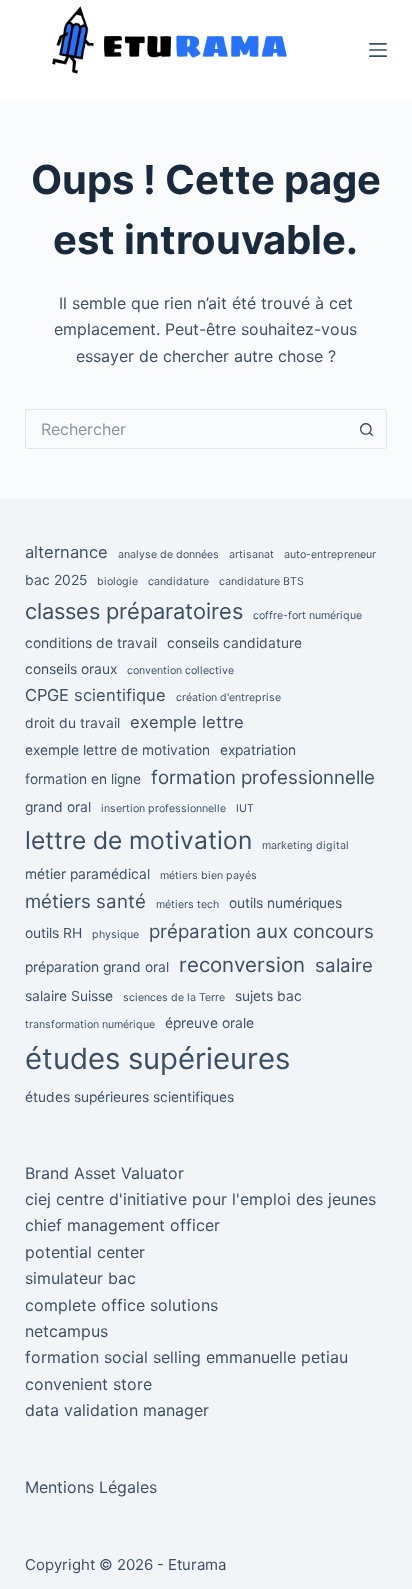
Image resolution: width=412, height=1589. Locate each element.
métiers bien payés (208, 875)
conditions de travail (91, 643)
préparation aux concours (261, 931)
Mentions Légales (91, 1487)
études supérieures (157, 1058)
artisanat (251, 554)
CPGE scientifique (95, 695)
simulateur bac (80, 1278)
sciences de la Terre (174, 997)
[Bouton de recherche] (367, 429)
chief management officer (122, 1225)
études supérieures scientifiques (129, 1097)
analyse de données (168, 554)
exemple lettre (187, 722)
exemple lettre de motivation (117, 750)
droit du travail (72, 723)
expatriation (258, 750)
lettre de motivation (138, 840)
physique (115, 934)
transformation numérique (90, 1024)
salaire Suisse (69, 996)
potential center (85, 1252)
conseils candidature (234, 643)
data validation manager (117, 1410)
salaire (344, 965)
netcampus (66, 1331)
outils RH (53, 933)
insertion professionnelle (163, 808)
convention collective (180, 670)
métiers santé (85, 901)
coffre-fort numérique (307, 615)
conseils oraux (71, 669)
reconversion (242, 964)
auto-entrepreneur (330, 554)
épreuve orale (209, 1023)
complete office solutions (121, 1305)
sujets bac (268, 996)
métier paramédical (87, 874)
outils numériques (285, 903)
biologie (117, 581)
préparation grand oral (97, 967)
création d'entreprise (228, 697)
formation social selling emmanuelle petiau (186, 1357)
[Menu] (378, 50)
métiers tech (187, 904)
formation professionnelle (263, 777)
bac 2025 (56, 580)
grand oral (58, 807)
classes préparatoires (134, 611)
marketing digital (305, 845)
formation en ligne (83, 779)
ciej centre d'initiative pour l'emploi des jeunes (200, 1199)
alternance (66, 552)
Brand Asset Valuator (104, 1173)
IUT (245, 808)
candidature (178, 581)
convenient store (88, 1384)
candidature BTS (261, 581)
